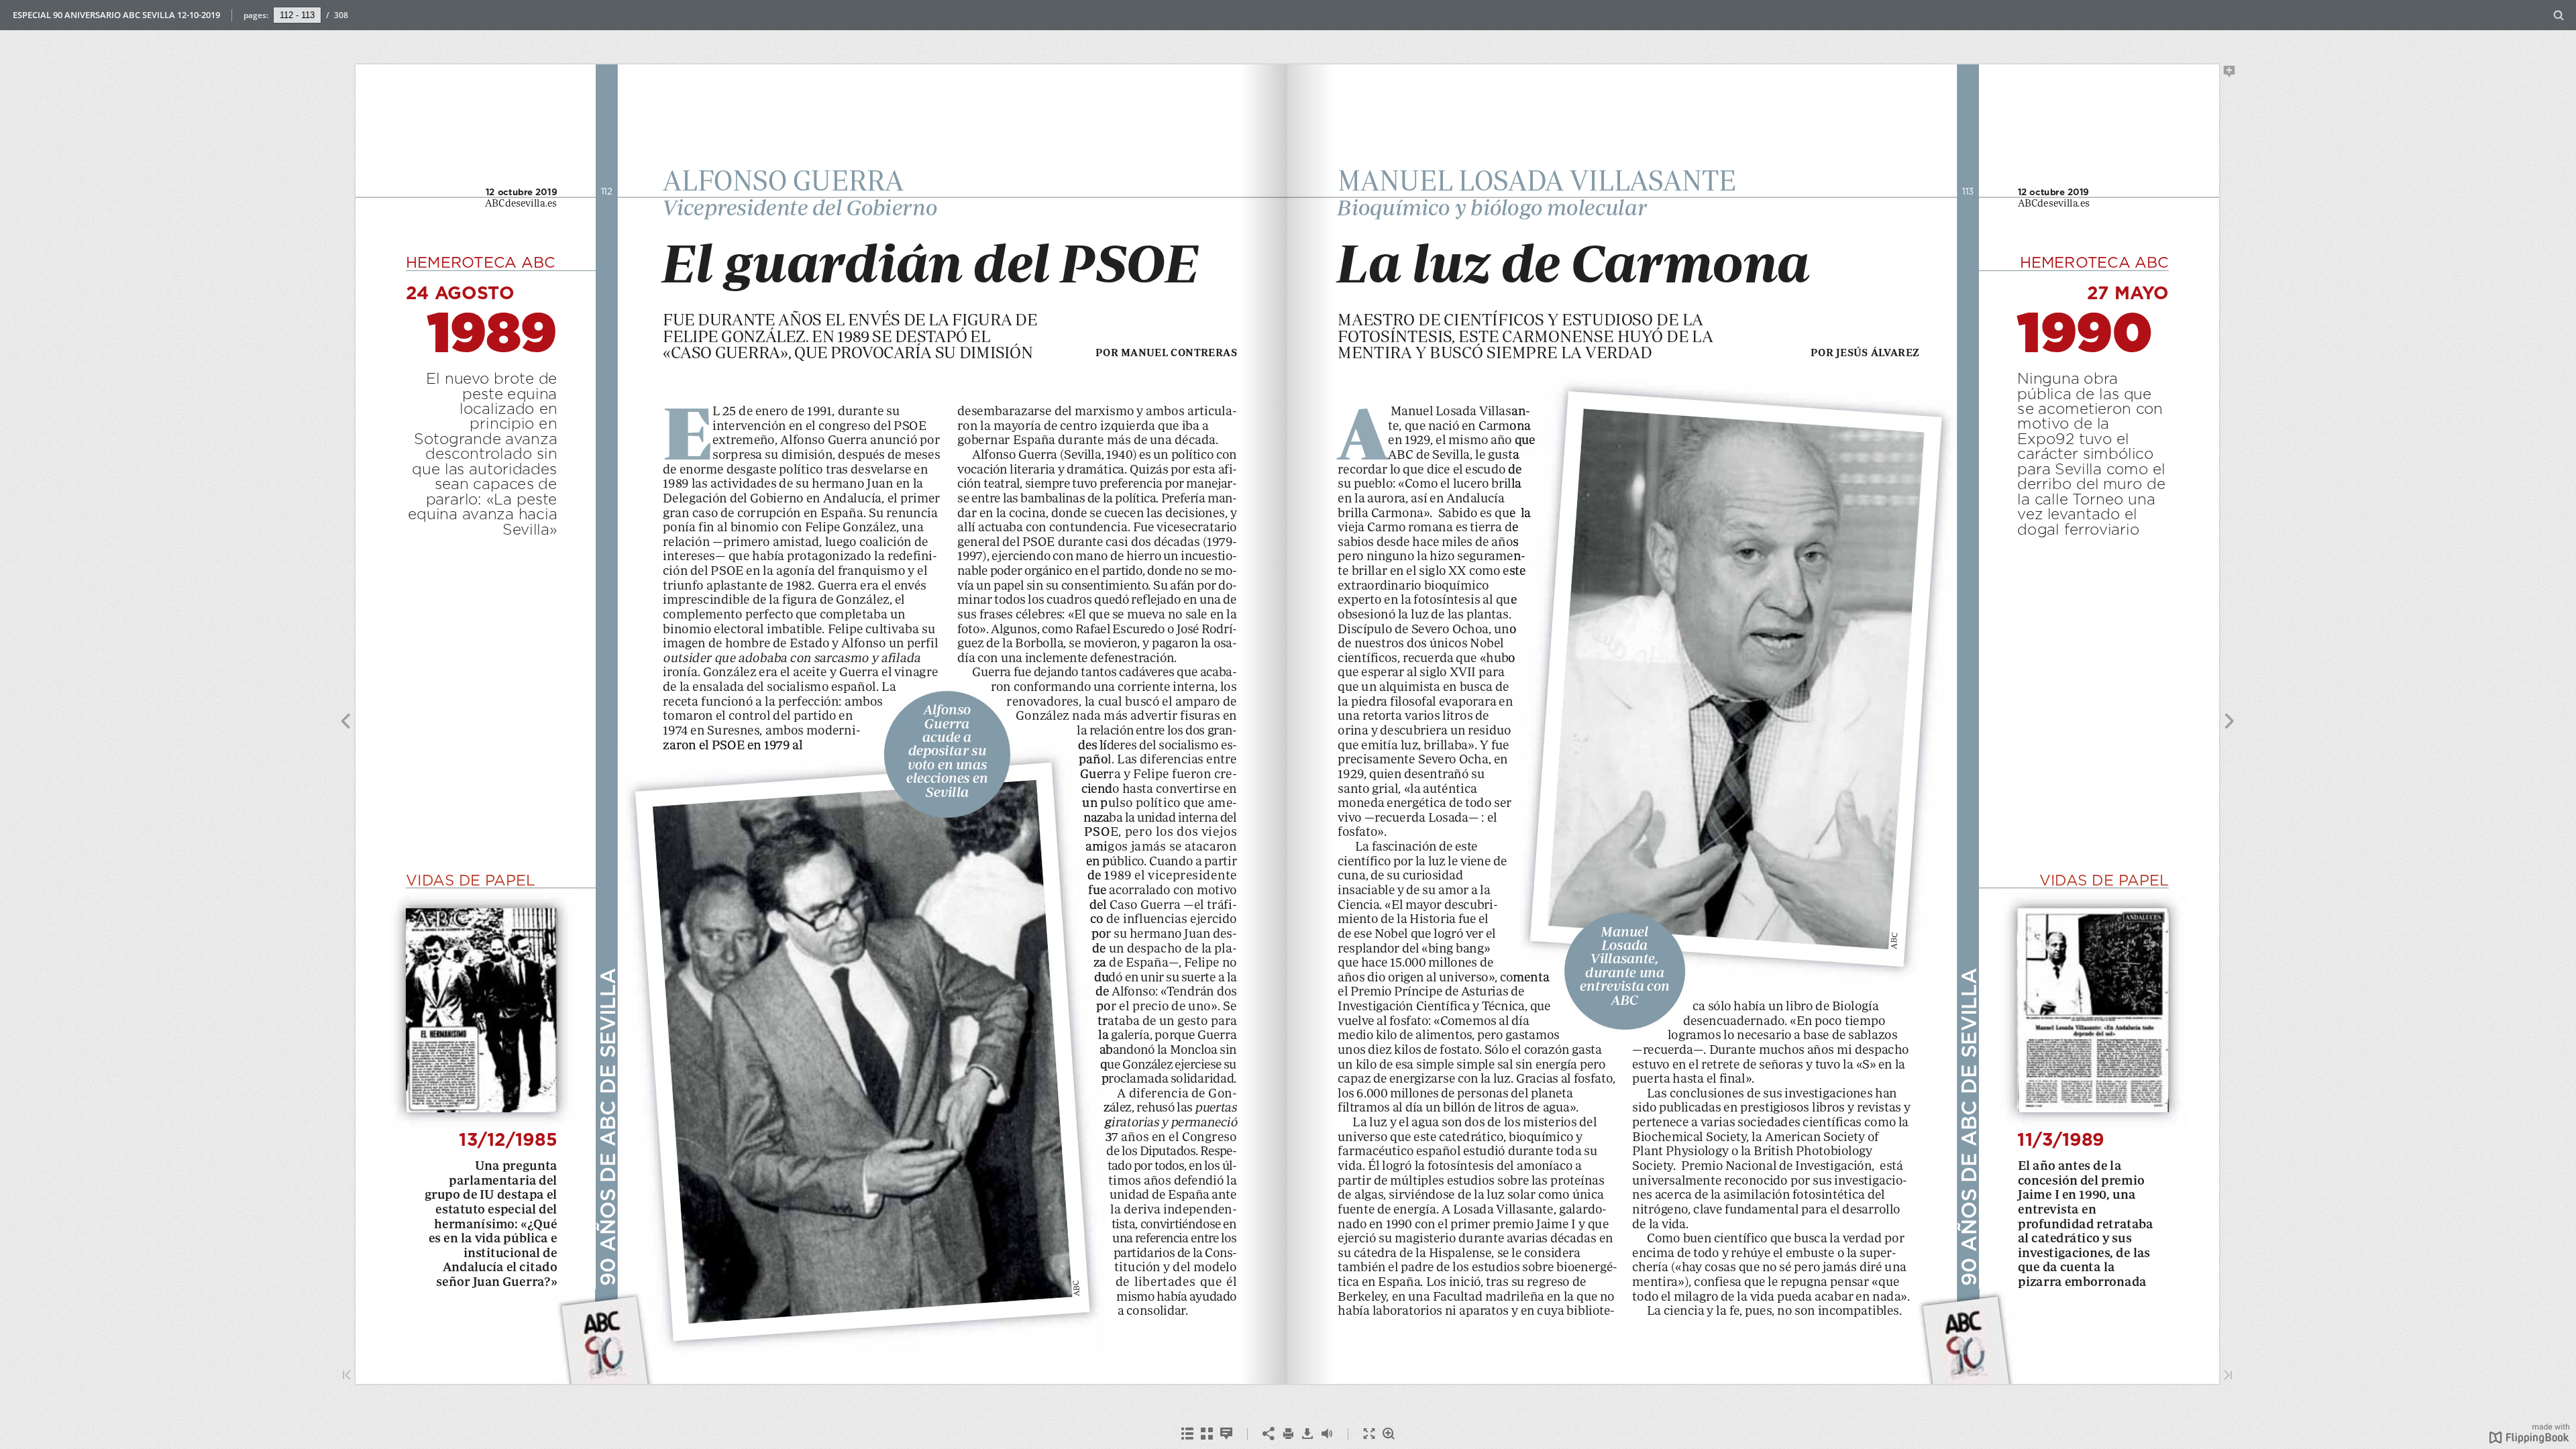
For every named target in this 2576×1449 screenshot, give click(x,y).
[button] (2529, 1440)
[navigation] (297, 15)
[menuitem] (2559, 15)
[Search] (2559, 16)
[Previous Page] (345, 723)
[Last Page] (2228, 1376)
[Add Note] (2230, 74)
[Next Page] (2230, 723)
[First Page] (347, 1376)
